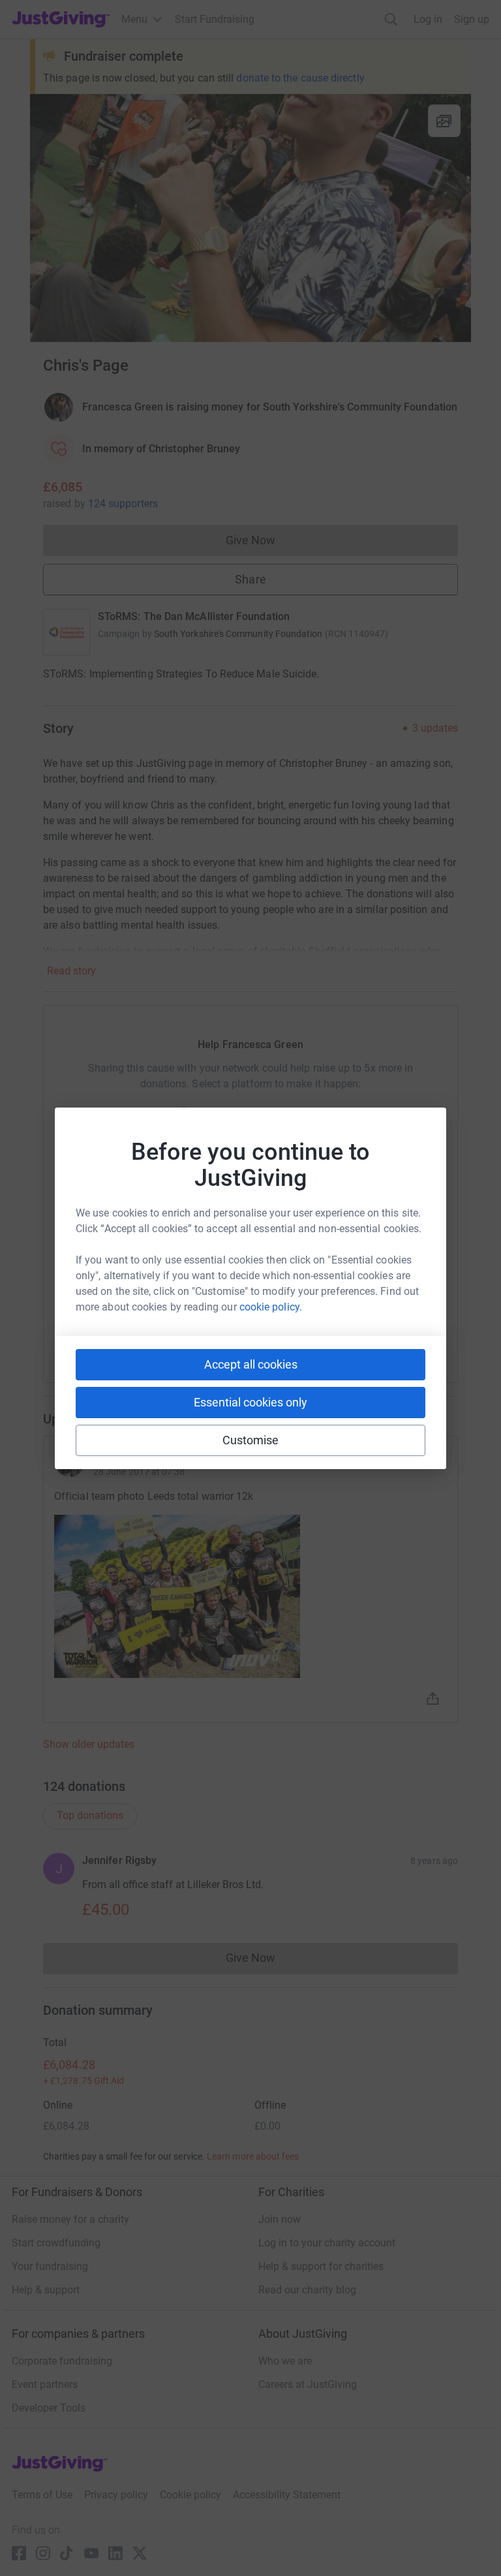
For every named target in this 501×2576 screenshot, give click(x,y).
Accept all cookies (251, 1364)
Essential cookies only (250, 1402)
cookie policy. (271, 1307)
